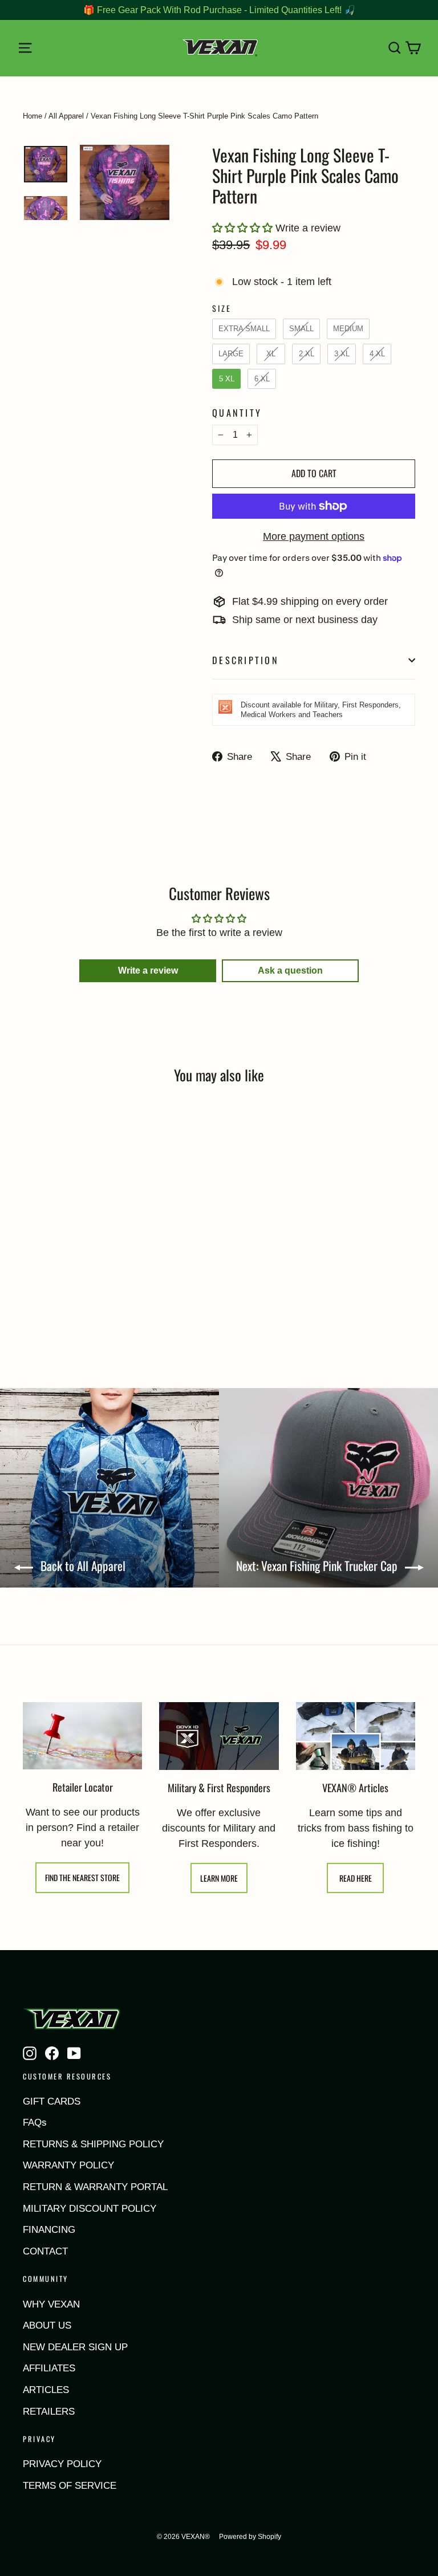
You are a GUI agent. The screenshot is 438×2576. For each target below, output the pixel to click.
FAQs (35, 2123)
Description (246, 660)
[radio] (244, 329)
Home (33, 116)
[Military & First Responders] (219, 1736)
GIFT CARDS (52, 2101)
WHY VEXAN (51, 2304)
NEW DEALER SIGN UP (75, 2347)
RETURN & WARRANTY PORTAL (95, 2187)
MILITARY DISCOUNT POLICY (90, 2209)
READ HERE (356, 1878)
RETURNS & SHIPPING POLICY (93, 2144)
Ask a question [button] (290, 970)
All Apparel (66, 116)
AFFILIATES (49, 2368)
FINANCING (49, 2230)
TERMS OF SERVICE (70, 2486)
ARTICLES (46, 2390)
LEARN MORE (219, 1878)
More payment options (314, 536)
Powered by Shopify (250, 2537)
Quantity (237, 413)
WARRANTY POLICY (68, 2165)
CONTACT (45, 2251)
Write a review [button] (148, 970)
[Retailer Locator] (82, 1736)
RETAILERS (49, 2412)
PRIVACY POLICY (62, 2464)
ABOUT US (47, 2325)
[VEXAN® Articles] (356, 1736)
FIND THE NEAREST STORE (82, 1877)
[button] (244, 228)
